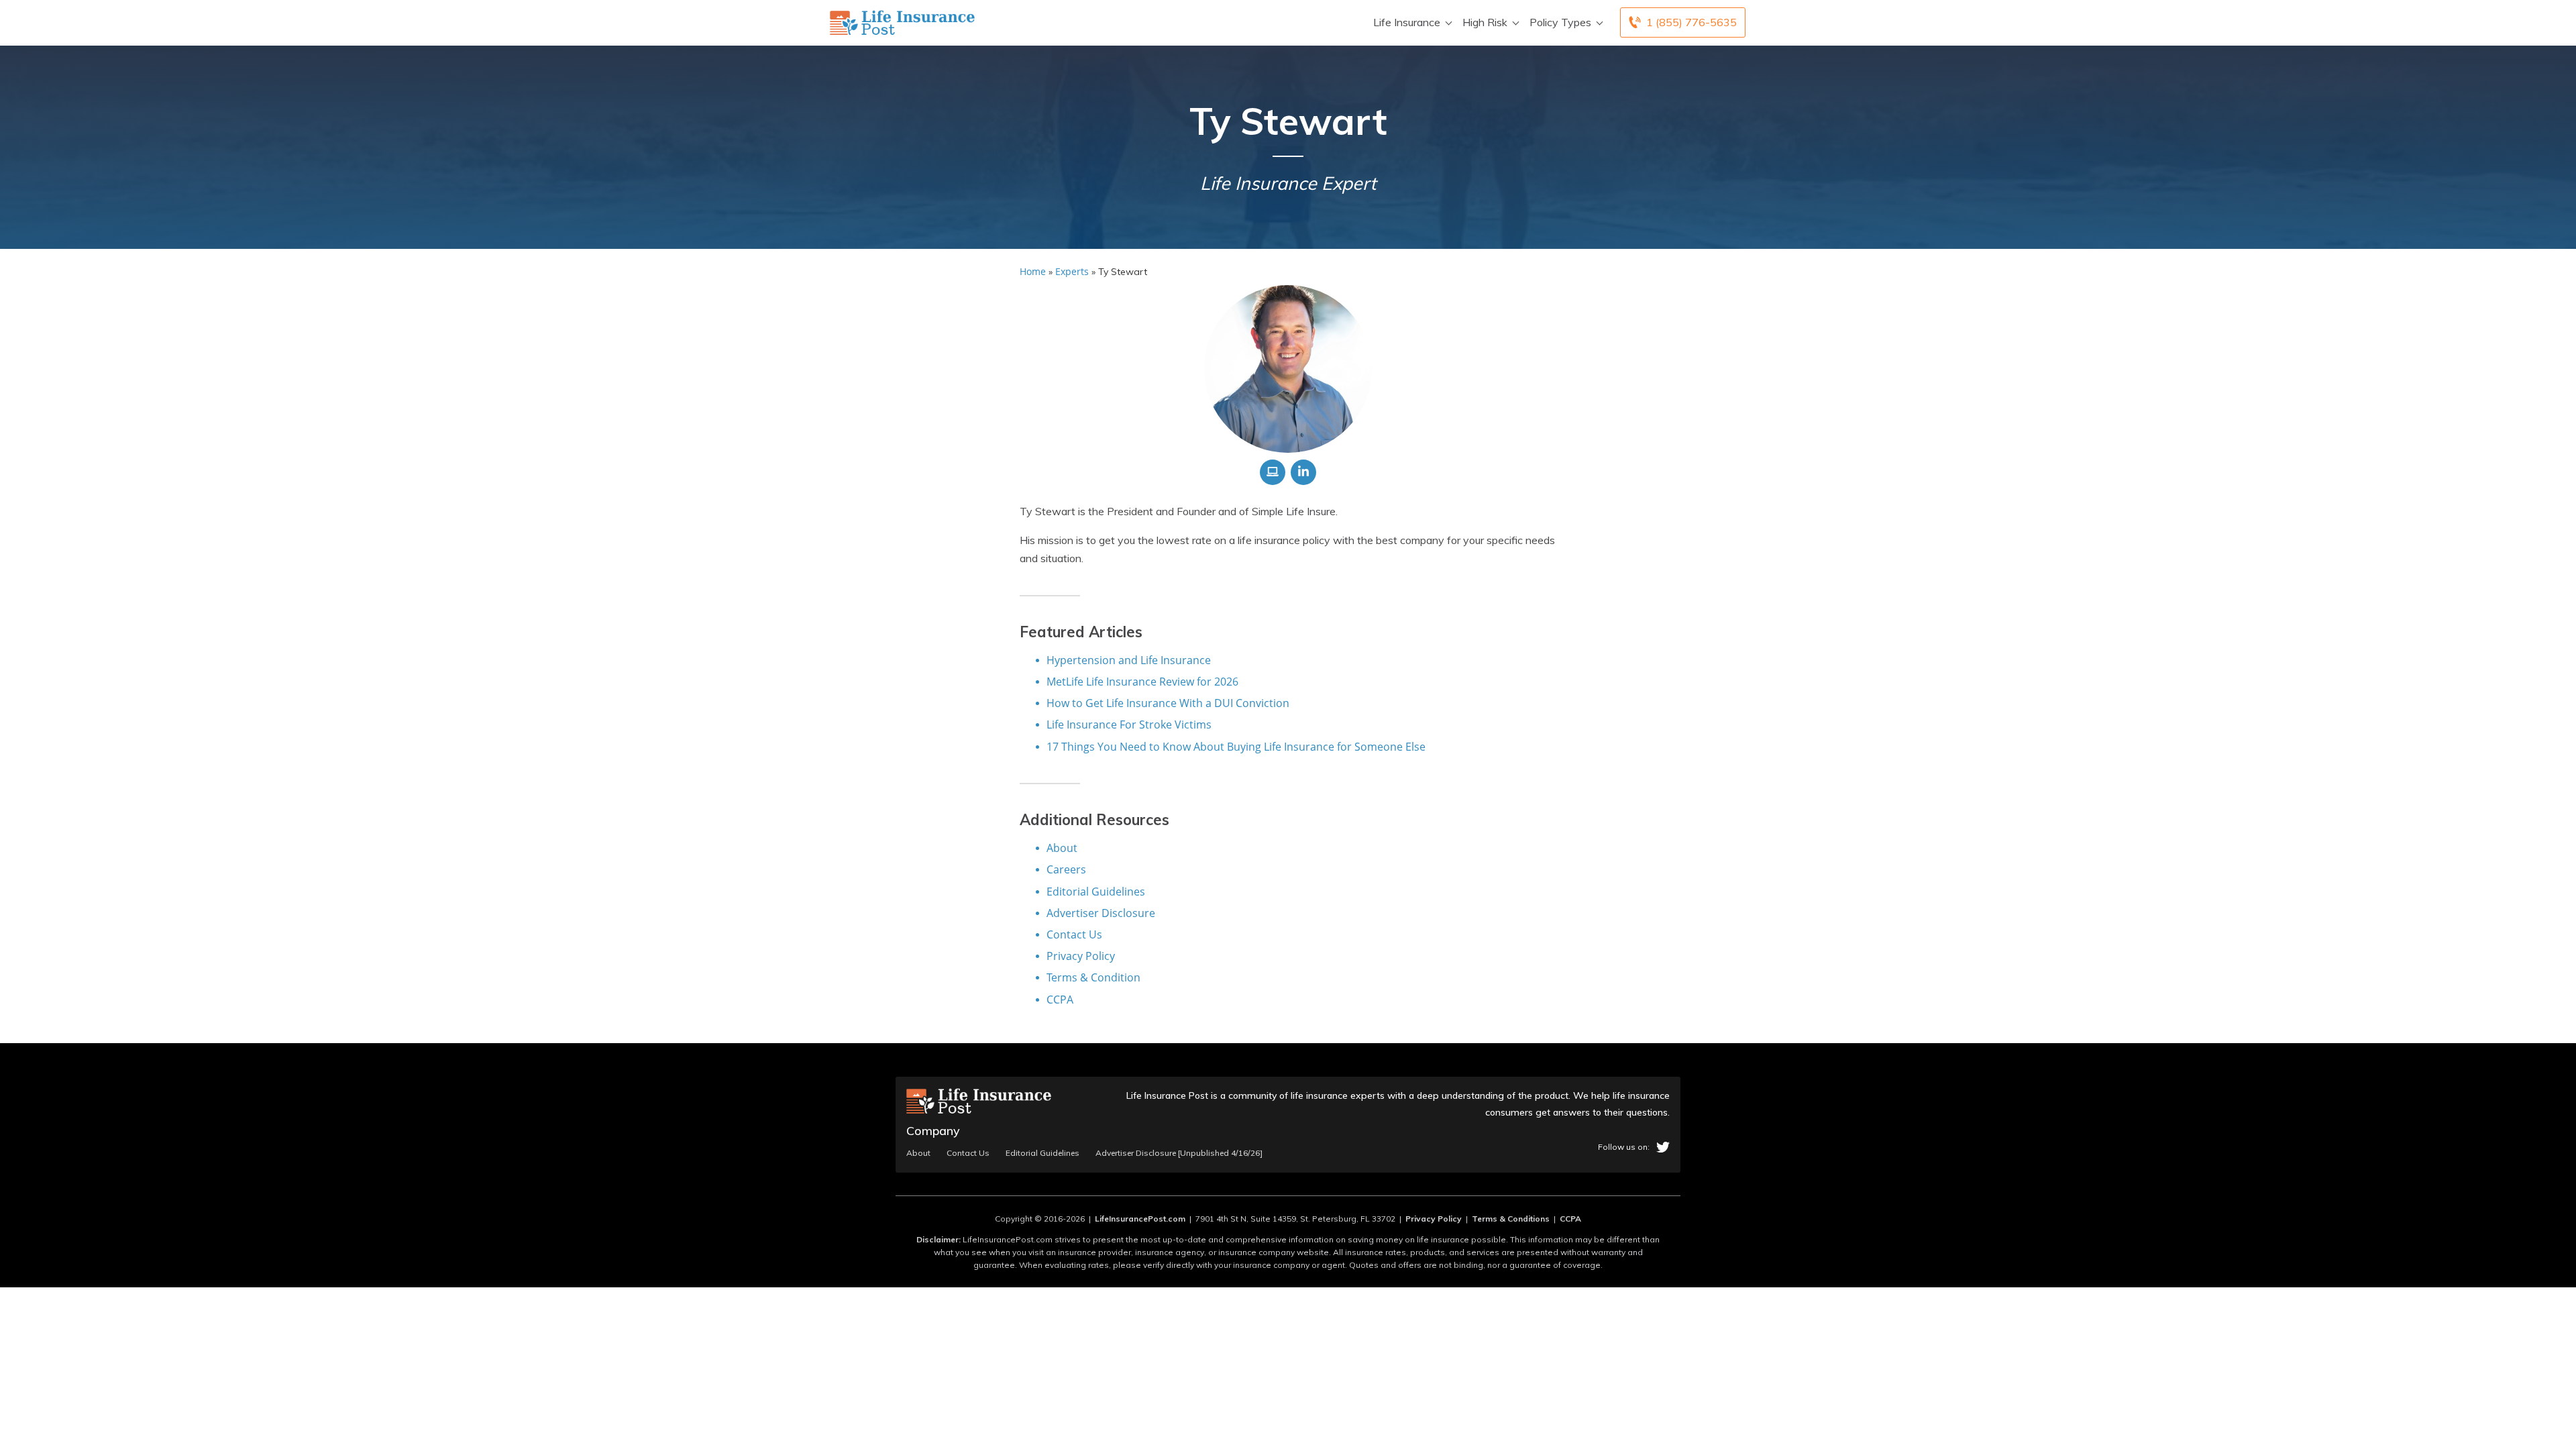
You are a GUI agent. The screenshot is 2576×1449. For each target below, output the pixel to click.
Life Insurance (1407, 22)
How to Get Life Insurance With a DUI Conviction (1168, 703)
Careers (1066, 869)
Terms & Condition (1093, 977)
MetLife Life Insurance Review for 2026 (1142, 682)
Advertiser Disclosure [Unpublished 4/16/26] (1179, 1153)
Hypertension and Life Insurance (1129, 660)
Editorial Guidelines (1096, 892)
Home (1033, 271)
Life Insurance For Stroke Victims (1129, 724)
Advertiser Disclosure (1101, 913)
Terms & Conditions (1511, 1219)
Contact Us (1074, 934)
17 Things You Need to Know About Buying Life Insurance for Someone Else (1236, 747)
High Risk (1485, 22)
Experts (1072, 271)
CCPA (1060, 1000)
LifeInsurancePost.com (1140, 1219)
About (1062, 848)
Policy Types (1560, 22)
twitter (1663, 1147)
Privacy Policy (1081, 956)
